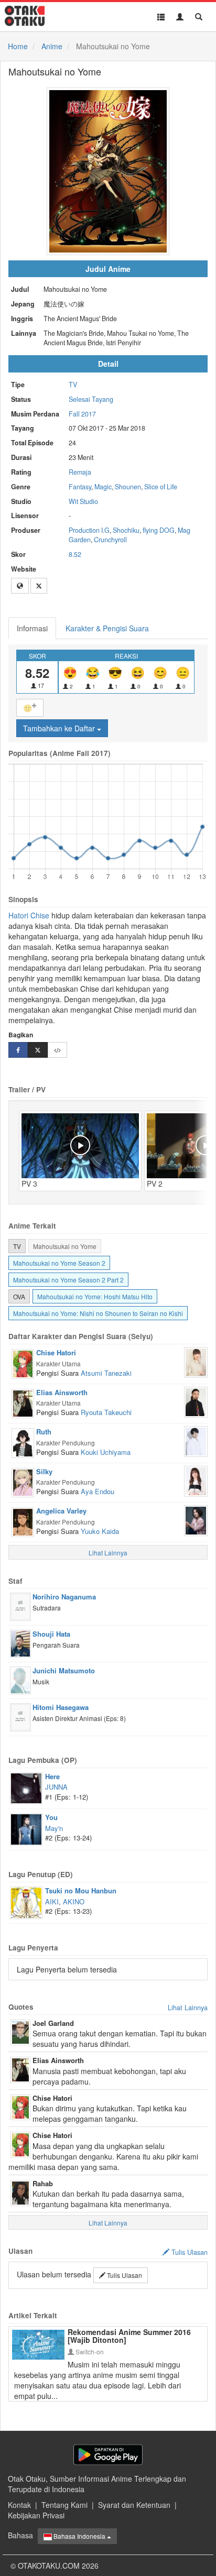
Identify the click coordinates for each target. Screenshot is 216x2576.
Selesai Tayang (91, 399)
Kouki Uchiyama (106, 1452)
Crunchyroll (110, 540)
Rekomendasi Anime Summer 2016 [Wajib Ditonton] (129, 2336)
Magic (103, 487)
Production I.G (89, 530)
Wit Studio (83, 501)
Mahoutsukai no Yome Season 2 (59, 1263)
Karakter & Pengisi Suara (107, 628)
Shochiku (126, 530)
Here (52, 1776)
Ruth (44, 1432)
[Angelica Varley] (23, 1521)
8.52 (75, 554)
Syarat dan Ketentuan (134, 2505)
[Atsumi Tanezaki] (196, 1361)
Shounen (128, 487)
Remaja (80, 472)
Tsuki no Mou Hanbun (81, 1890)
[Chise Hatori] (23, 1363)
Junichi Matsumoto (64, 1670)
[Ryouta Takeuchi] (196, 1401)
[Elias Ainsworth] (23, 1402)
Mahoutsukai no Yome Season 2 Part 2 (68, 1280)
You (51, 1817)
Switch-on (89, 2352)
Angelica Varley (61, 1511)
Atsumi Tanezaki (106, 1373)
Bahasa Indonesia (79, 2536)
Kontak (19, 2505)
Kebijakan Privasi (36, 2515)
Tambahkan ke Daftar (60, 728)
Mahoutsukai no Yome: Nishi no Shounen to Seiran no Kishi (98, 1313)
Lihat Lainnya (188, 2008)
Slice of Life (161, 487)
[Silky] (23, 1482)
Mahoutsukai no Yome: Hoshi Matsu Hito (95, 1296)
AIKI (52, 1901)
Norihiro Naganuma (64, 1597)
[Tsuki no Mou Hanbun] (26, 1902)
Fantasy (80, 487)
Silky (44, 1471)
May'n (54, 1828)
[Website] (20, 586)
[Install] (108, 2455)
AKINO (74, 1901)
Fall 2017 (82, 414)
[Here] (26, 1787)
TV (73, 385)
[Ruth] (23, 1442)
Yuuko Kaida (100, 1531)
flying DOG (159, 530)
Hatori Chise (29, 915)
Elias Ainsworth (62, 1392)
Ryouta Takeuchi (106, 1412)
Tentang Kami (64, 2505)
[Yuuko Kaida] (196, 1519)
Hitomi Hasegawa (61, 1707)
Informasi (32, 628)
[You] (26, 1828)
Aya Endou (98, 1491)
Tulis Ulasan (124, 2275)
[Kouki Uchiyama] (196, 1440)
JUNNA (56, 1787)
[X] (39, 586)
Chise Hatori (56, 1352)
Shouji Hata (51, 1634)
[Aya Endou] (196, 1480)
